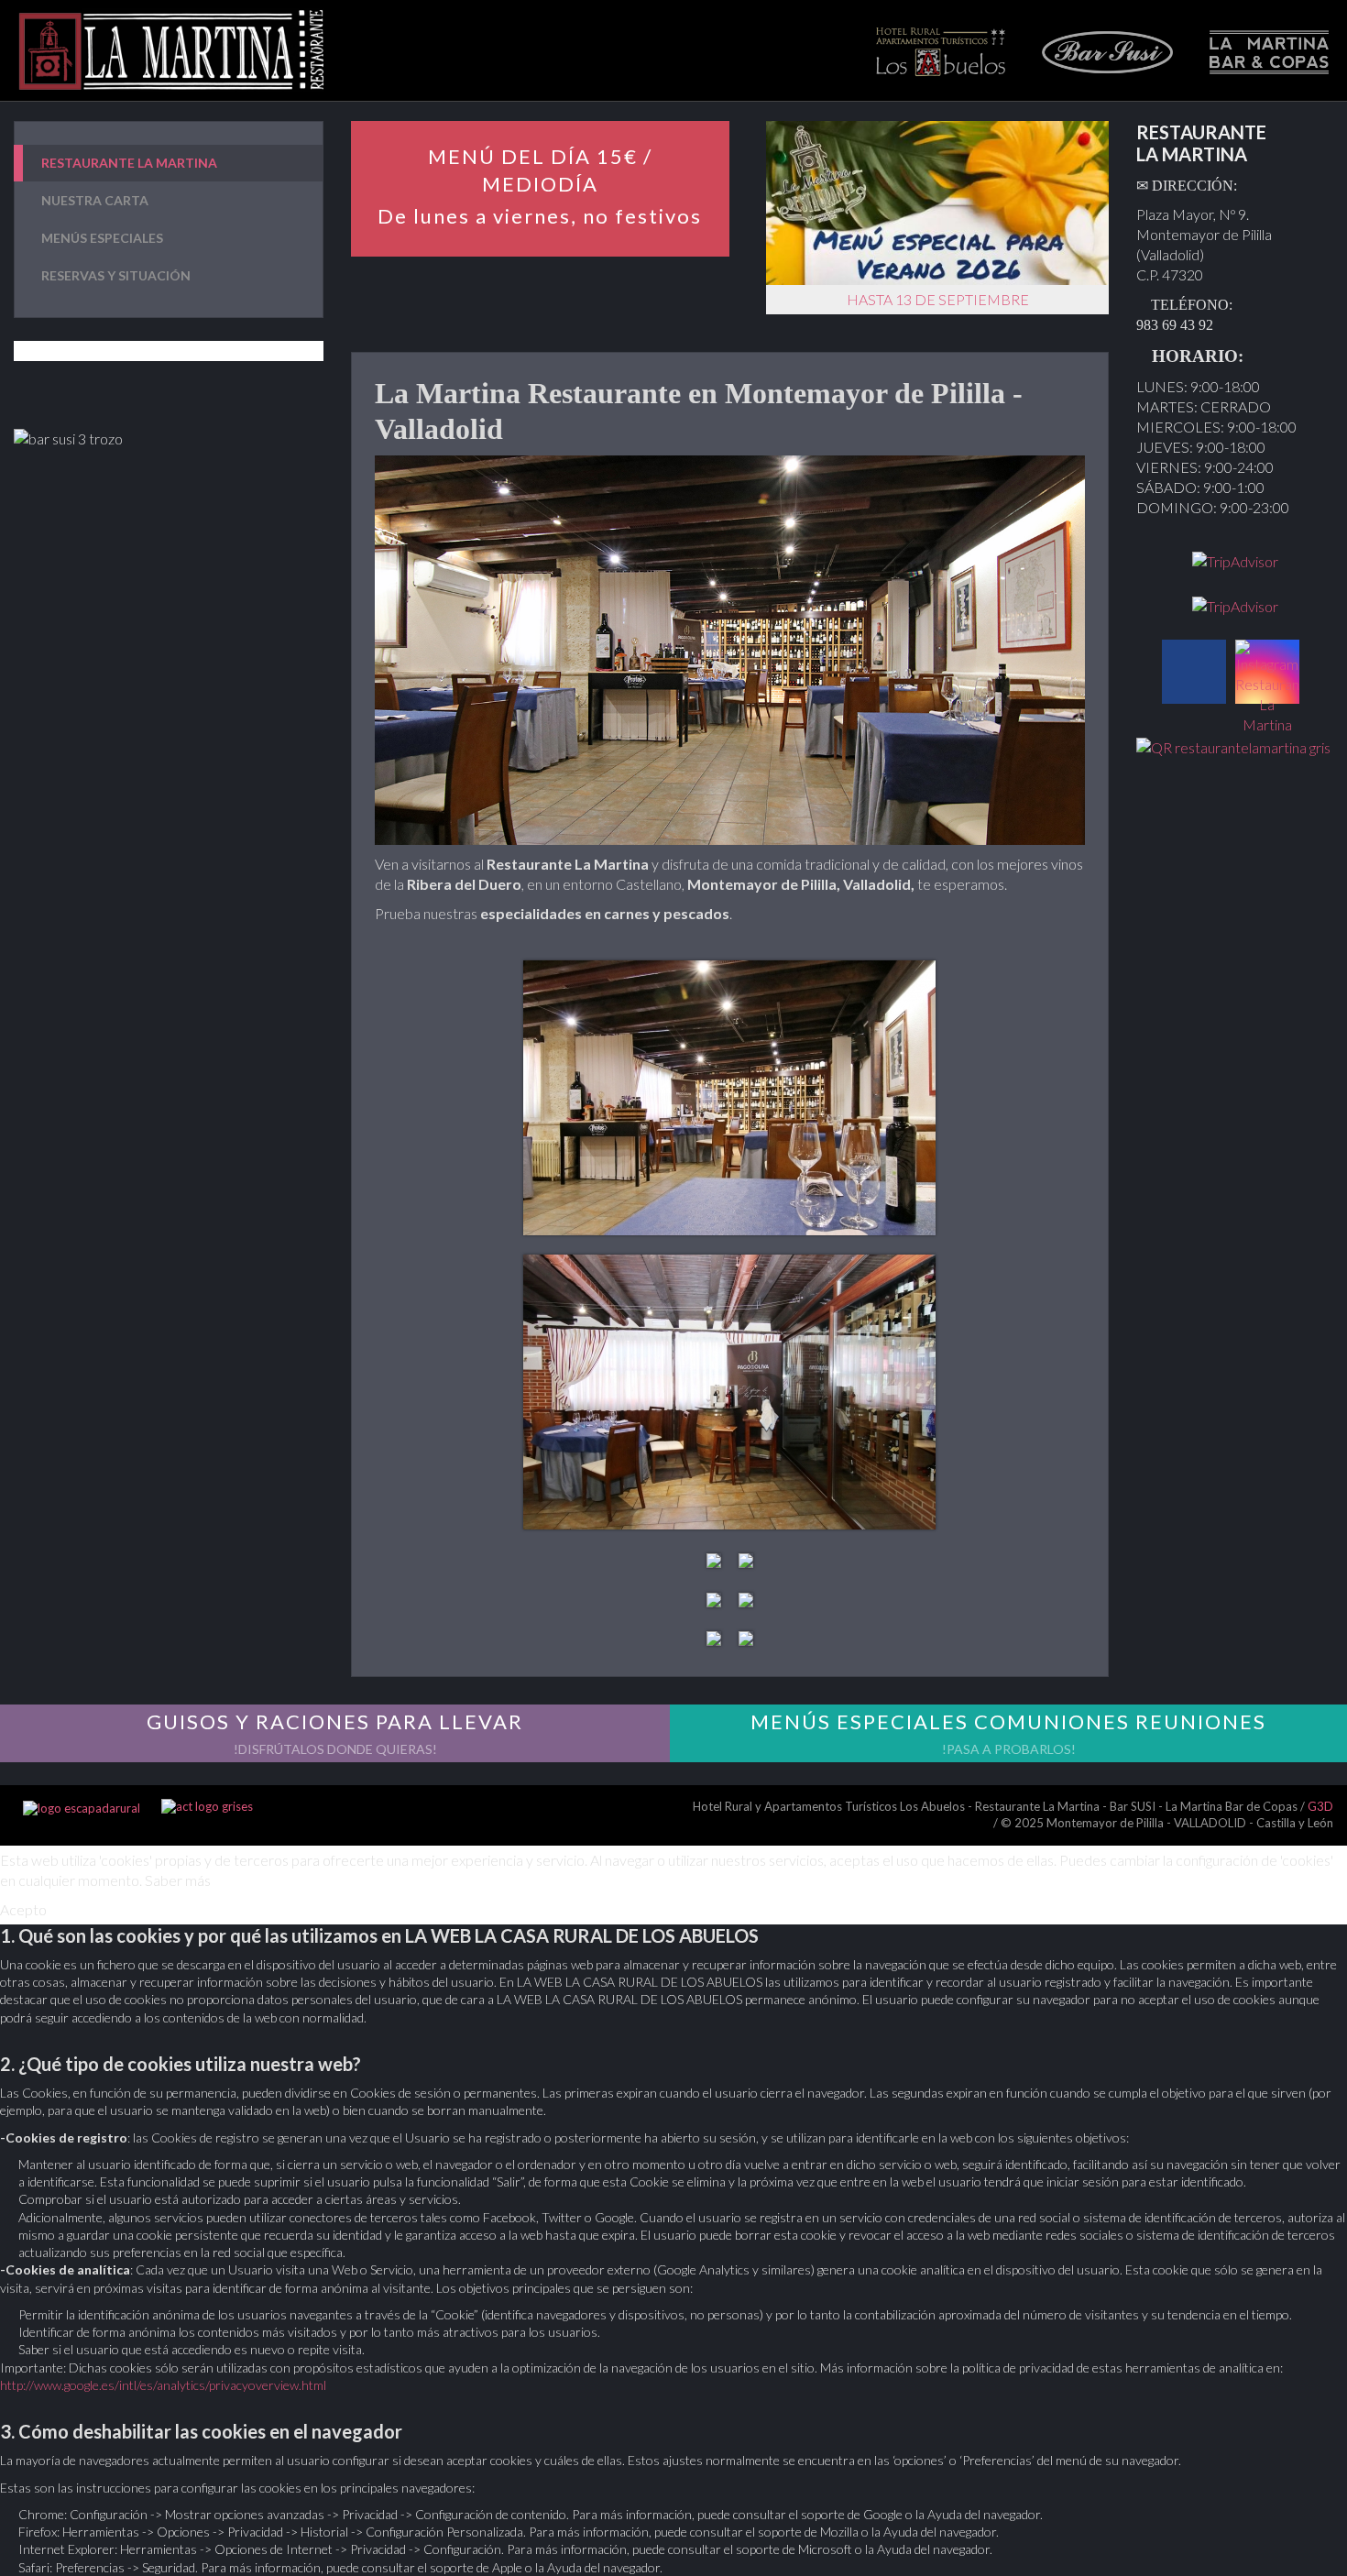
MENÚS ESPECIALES (102, 238)
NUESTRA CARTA (95, 200)
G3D (1320, 1806)
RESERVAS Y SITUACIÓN (116, 275)
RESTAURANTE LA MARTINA (129, 163)
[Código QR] (1233, 745)
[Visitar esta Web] (207, 1808)
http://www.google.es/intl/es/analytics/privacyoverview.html (163, 2385)
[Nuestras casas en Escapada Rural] (82, 1808)
